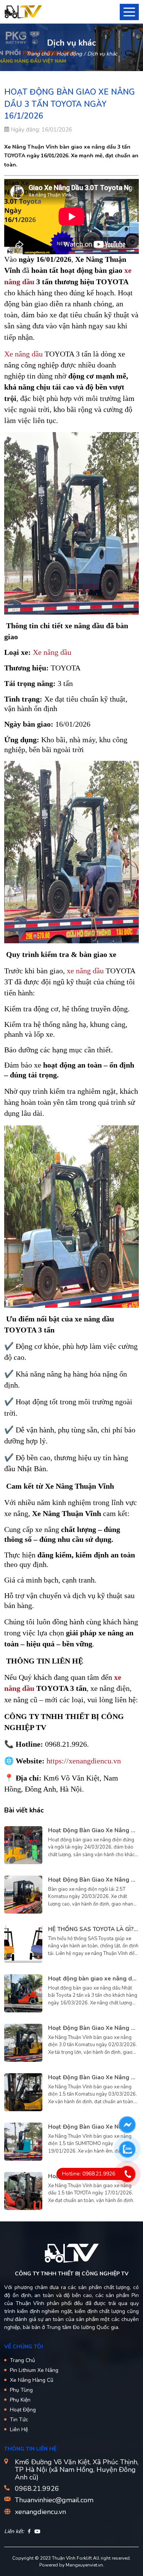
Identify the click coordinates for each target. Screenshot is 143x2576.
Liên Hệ (19, 2429)
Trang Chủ (22, 2360)
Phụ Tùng (21, 2390)
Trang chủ (38, 54)
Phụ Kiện (20, 2400)
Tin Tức (19, 2420)
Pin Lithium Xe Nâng (34, 2370)
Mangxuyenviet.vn (84, 2565)
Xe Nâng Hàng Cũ (32, 2380)
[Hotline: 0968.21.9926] (128, 2174)
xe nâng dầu (85, 971)
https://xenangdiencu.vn (84, 1761)
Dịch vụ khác (102, 54)
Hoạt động (69, 54)
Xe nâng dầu (23, 354)
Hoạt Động (23, 2410)
